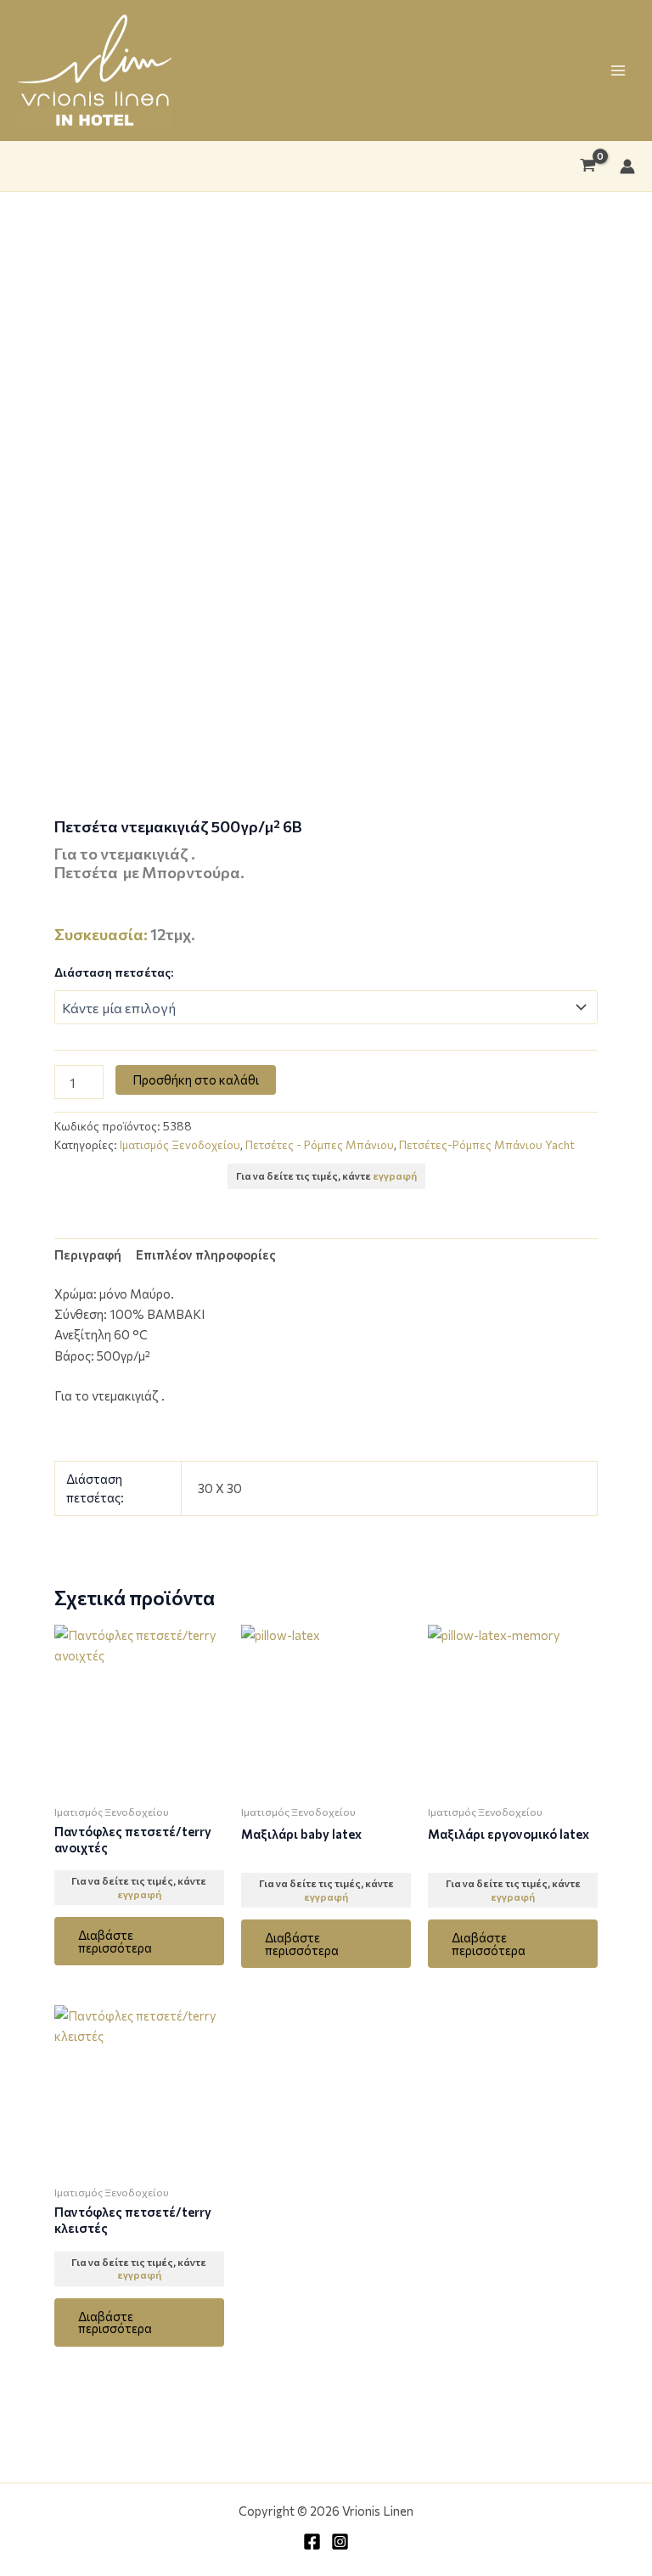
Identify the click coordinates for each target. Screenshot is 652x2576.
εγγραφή (395, 1175)
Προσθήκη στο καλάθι (196, 1079)
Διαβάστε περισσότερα (115, 1941)
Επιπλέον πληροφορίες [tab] (206, 1254)
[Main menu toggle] (618, 70)
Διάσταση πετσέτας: (114, 972)
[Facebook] (312, 2542)
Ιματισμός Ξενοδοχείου (180, 1145)
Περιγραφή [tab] (88, 1254)
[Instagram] (340, 2542)
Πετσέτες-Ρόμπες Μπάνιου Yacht (487, 1145)
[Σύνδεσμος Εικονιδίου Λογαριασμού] (627, 166)
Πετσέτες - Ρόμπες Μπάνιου (320, 1145)
